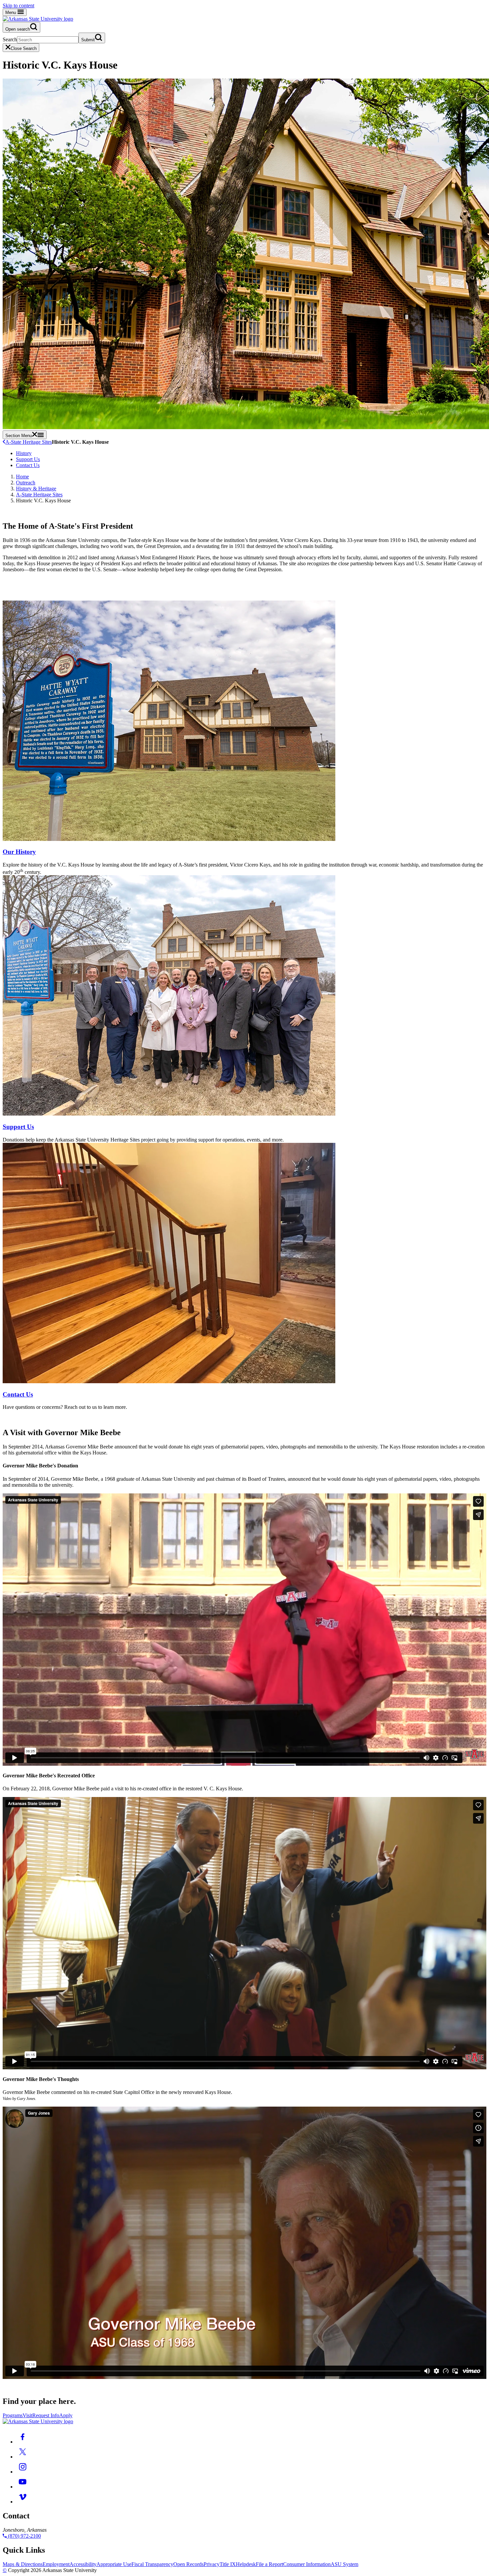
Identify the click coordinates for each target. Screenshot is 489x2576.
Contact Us (28, 465)
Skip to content (18, 5)
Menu (11, 12)
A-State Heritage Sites (29, 442)
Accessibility (83, 2564)
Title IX (228, 2564)
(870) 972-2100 (24, 2536)
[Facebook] (23, 2442)
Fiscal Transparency (152, 2564)
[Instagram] (23, 2472)
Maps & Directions (23, 2564)
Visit (27, 2415)
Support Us (28, 459)
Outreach (26, 483)
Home (22, 477)
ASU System (344, 2564)
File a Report (269, 2564)
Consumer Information (307, 2564)
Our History (19, 852)
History (24, 453)
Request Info (46, 2415)
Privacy (212, 2564)
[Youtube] (23, 2487)
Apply (66, 2415)
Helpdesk (246, 2564)
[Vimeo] (23, 2502)
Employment (56, 2564)
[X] (23, 2457)
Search (10, 39)
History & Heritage (36, 489)
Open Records (188, 2564)
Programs (13, 2415)
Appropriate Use (114, 2564)
